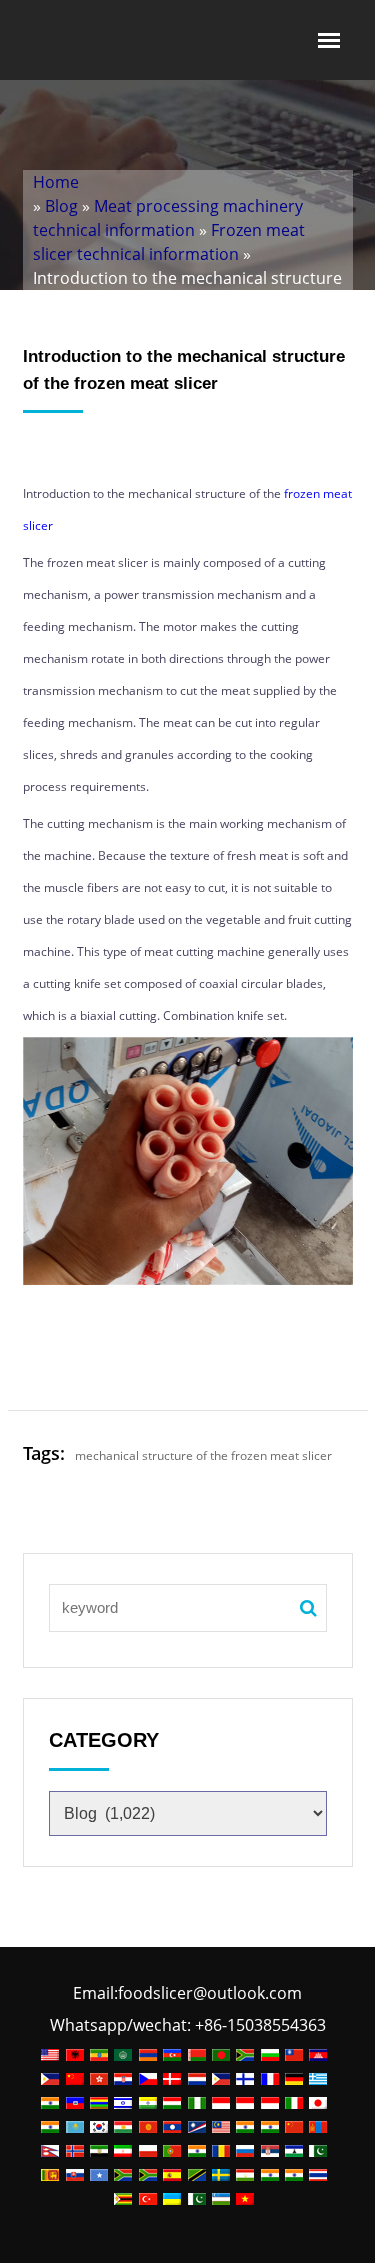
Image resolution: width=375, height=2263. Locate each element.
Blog (61, 206)
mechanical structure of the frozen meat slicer (203, 1455)
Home (56, 182)
